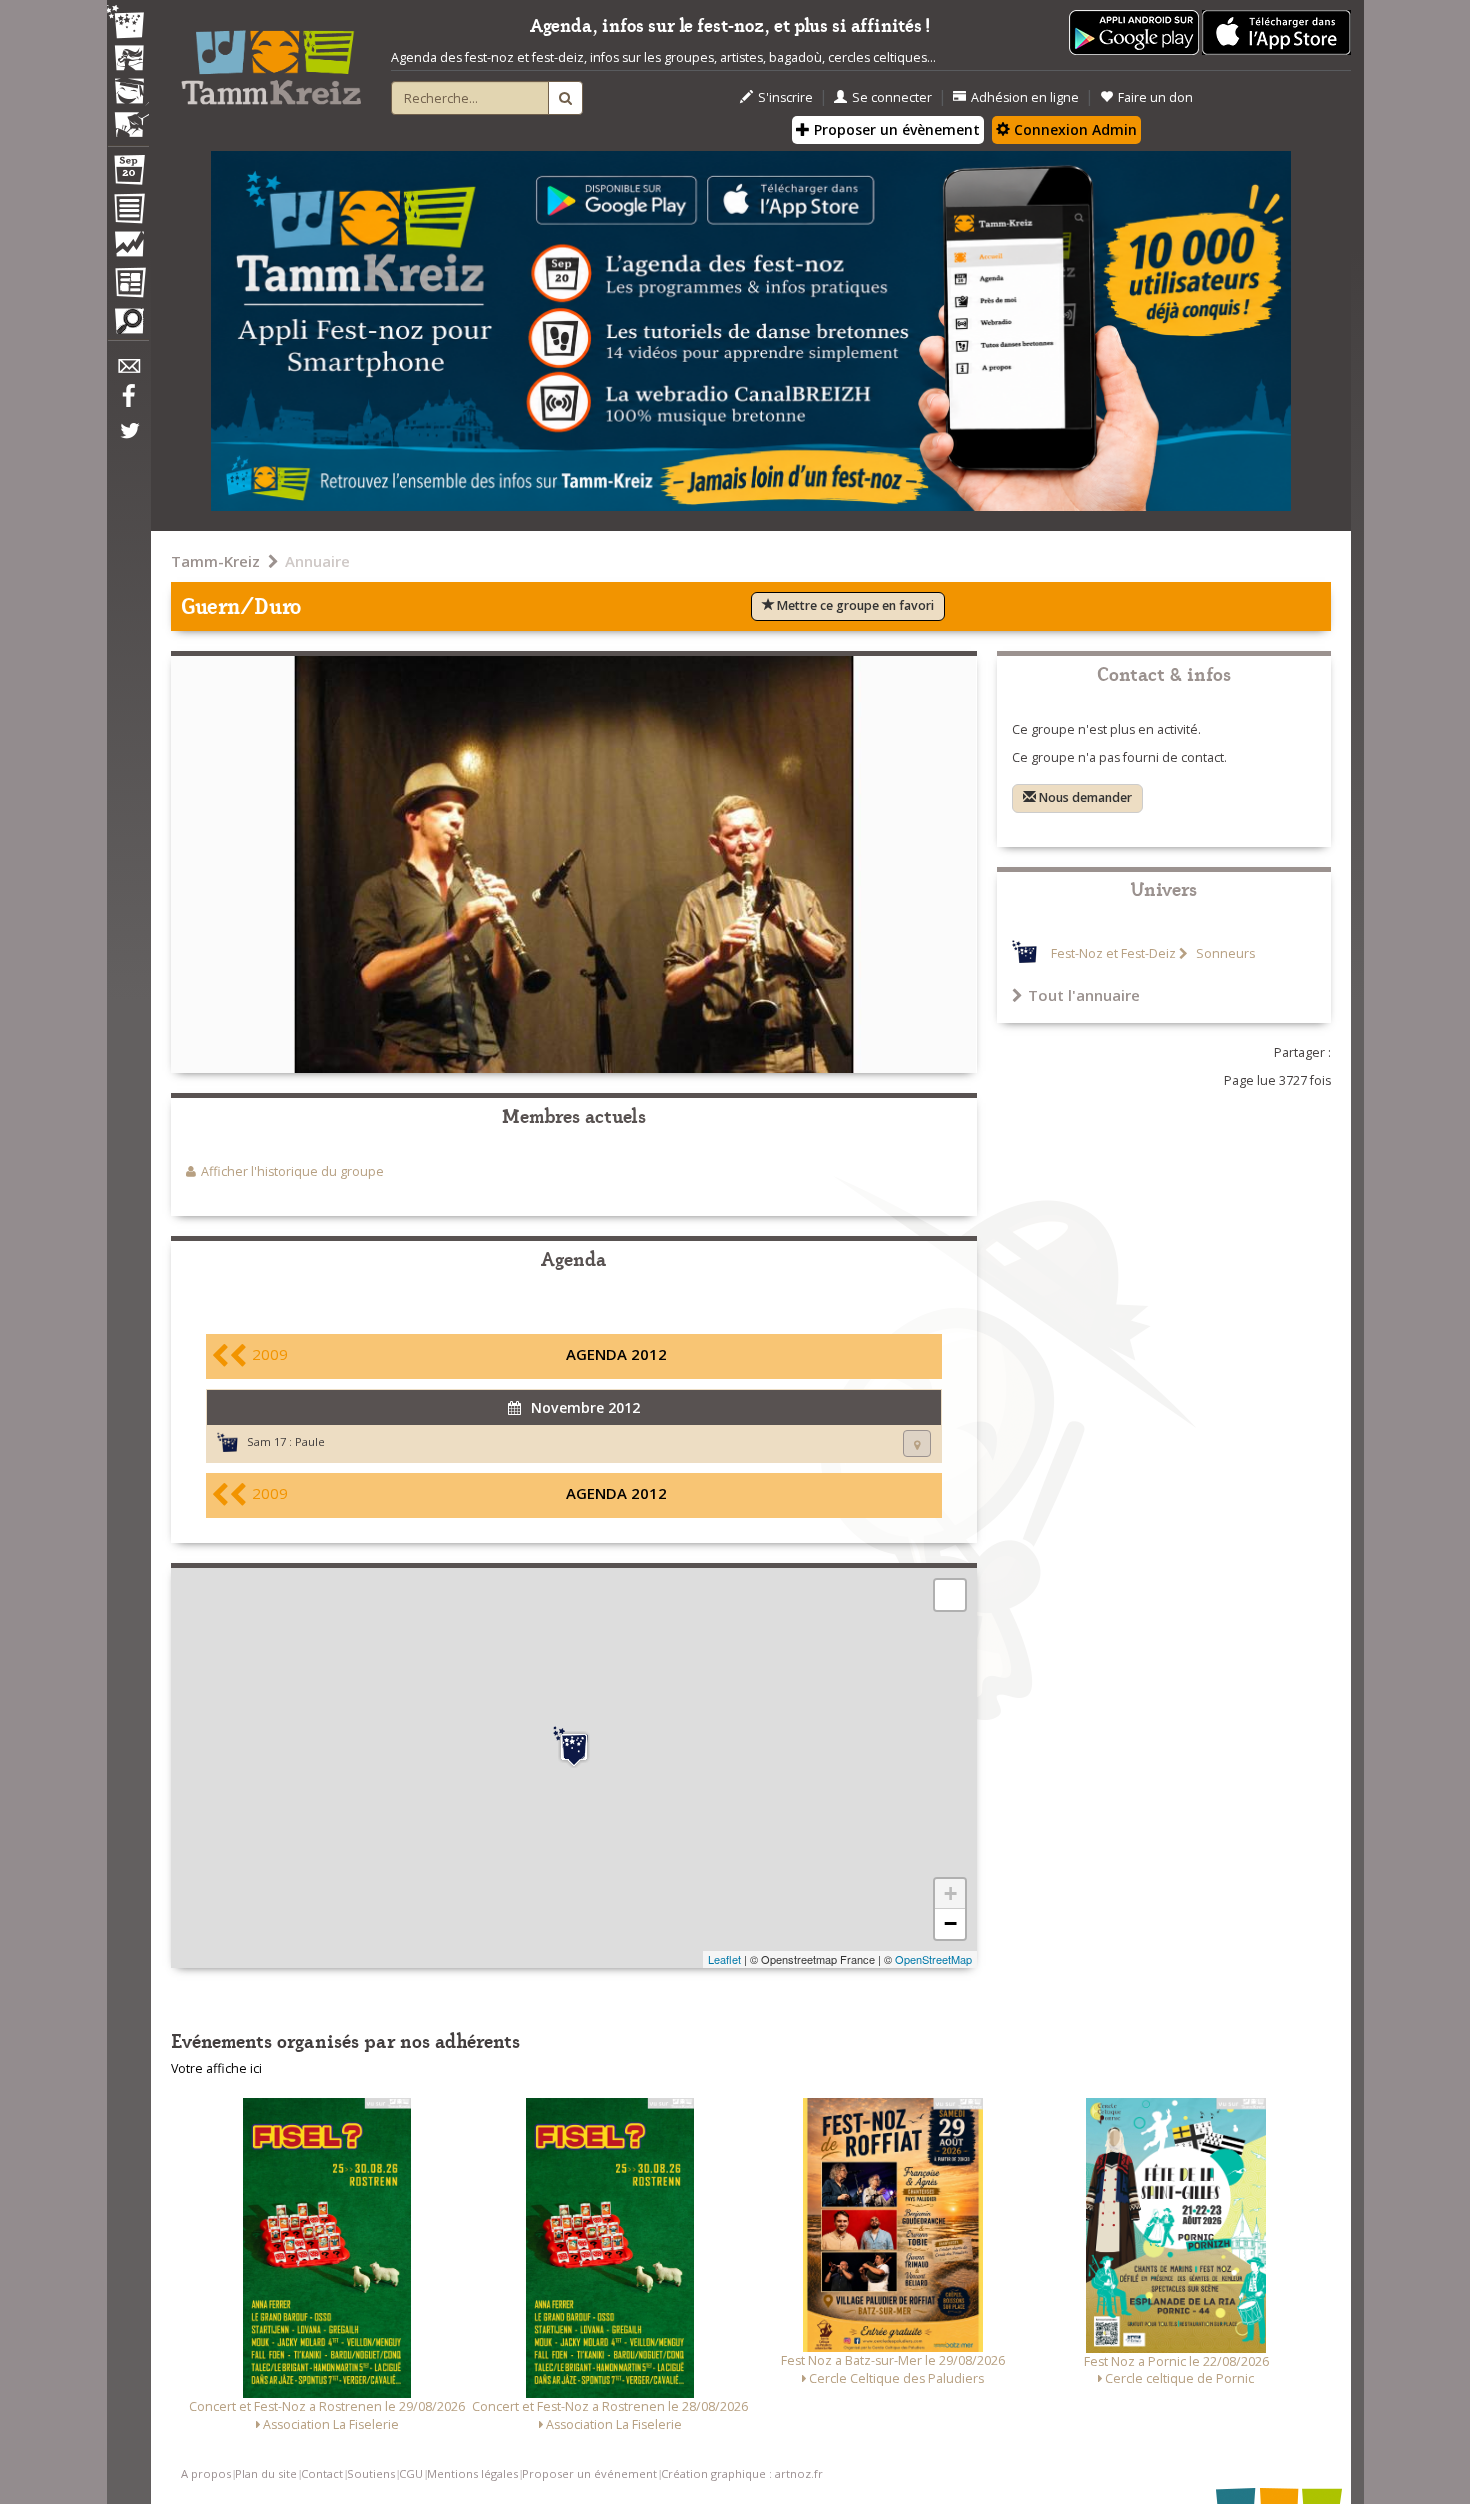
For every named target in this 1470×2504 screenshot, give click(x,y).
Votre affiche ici (216, 2068)
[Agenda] (128, 174)
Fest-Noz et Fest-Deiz (1113, 953)
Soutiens (371, 2473)
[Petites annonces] (128, 326)
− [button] (950, 1923)
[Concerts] (128, 60)
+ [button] (950, 1893)
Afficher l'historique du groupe (292, 1171)
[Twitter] (128, 441)
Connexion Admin (1073, 129)
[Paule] (574, 1747)
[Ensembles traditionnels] (128, 117)
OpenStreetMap (933, 1959)
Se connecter (892, 97)
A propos (206, 2473)
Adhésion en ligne (1025, 97)
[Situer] (917, 1443)
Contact (322, 2473)
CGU (411, 2473)
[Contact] (128, 371)
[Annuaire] (128, 212)
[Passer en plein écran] (950, 1595)
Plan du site (266, 2473)
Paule (310, 1441)
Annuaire (317, 561)
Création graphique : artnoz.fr (742, 2473)
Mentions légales (472, 2473)
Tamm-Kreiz (215, 561)
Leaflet (724, 1959)
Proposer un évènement (895, 129)
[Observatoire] (128, 249)
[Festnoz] (128, 23)
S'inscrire (785, 97)
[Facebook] (128, 403)
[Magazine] (128, 285)
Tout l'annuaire (1084, 995)
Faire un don (1155, 97)
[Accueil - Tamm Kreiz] (271, 60)
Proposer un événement (589, 2473)
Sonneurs (1224, 953)
